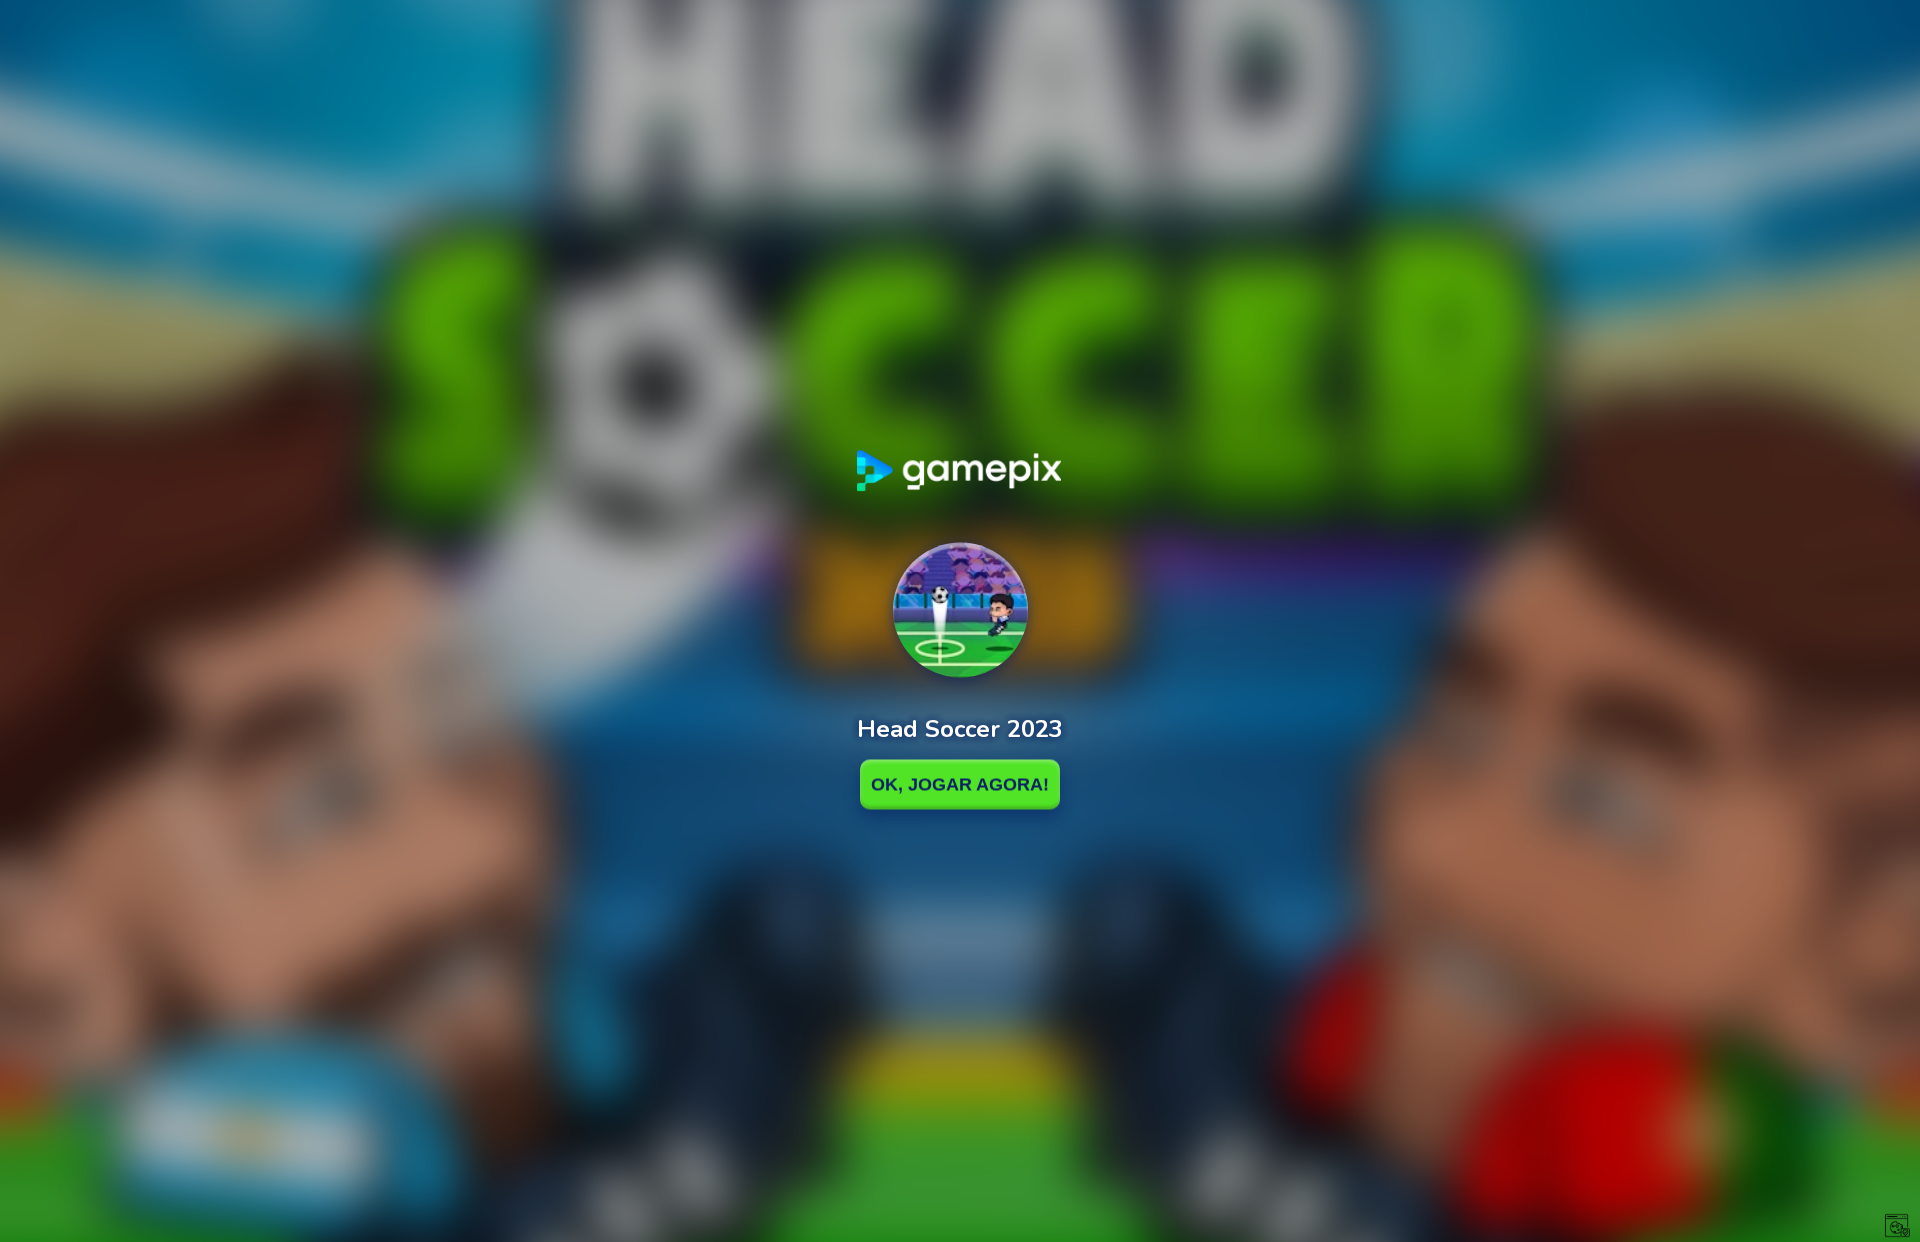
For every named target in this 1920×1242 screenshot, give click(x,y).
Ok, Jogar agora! (960, 784)
